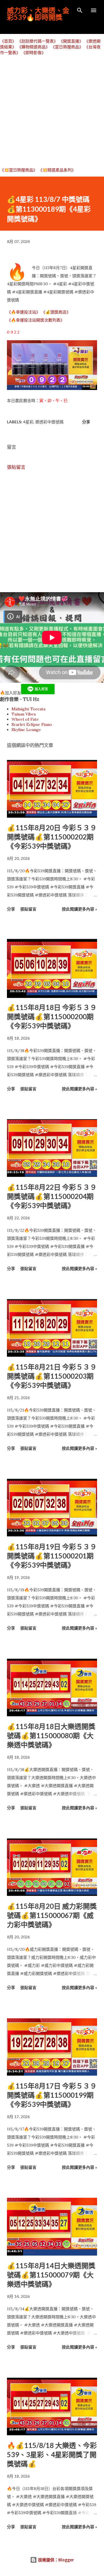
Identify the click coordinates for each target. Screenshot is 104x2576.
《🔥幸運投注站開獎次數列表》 (36, 320)
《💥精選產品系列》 (57, 170)
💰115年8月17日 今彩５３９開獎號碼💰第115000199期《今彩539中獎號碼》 (52, 2095)
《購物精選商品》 (34, 47)
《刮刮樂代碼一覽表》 (38, 41)
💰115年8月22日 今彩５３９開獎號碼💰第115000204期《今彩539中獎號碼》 (52, 1196)
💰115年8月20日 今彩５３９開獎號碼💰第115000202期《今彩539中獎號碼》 (52, 837)
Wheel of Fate (25, 719)
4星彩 (28, 422)
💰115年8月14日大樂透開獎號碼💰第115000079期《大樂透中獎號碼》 (51, 2275)
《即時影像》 (34, 53)
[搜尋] (80, 10)
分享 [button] (86, 422)
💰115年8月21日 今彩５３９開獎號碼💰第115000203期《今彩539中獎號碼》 (52, 1376)
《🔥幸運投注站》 (24, 312)
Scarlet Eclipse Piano (32, 724)
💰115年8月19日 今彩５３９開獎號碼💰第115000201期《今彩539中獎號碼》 (52, 1556)
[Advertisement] (52, 111)
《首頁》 (8, 41)
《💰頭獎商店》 (56, 312)
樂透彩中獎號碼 (49, 422)
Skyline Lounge (26, 730)
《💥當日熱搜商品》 (19, 170)
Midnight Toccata (28, 709)
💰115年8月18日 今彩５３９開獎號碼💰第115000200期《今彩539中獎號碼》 (52, 1017)
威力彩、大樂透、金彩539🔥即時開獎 (38, 14)
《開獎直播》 (71, 41)
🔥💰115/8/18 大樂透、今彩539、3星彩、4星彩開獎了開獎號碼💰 (52, 2454)
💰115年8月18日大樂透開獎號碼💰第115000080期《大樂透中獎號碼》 (51, 1735)
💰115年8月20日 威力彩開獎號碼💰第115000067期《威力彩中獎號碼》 (52, 1915)
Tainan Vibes (24, 714)
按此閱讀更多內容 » (79, 909)
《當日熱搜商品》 (67, 47)
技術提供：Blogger (55, 2560)
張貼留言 (16, 467)
